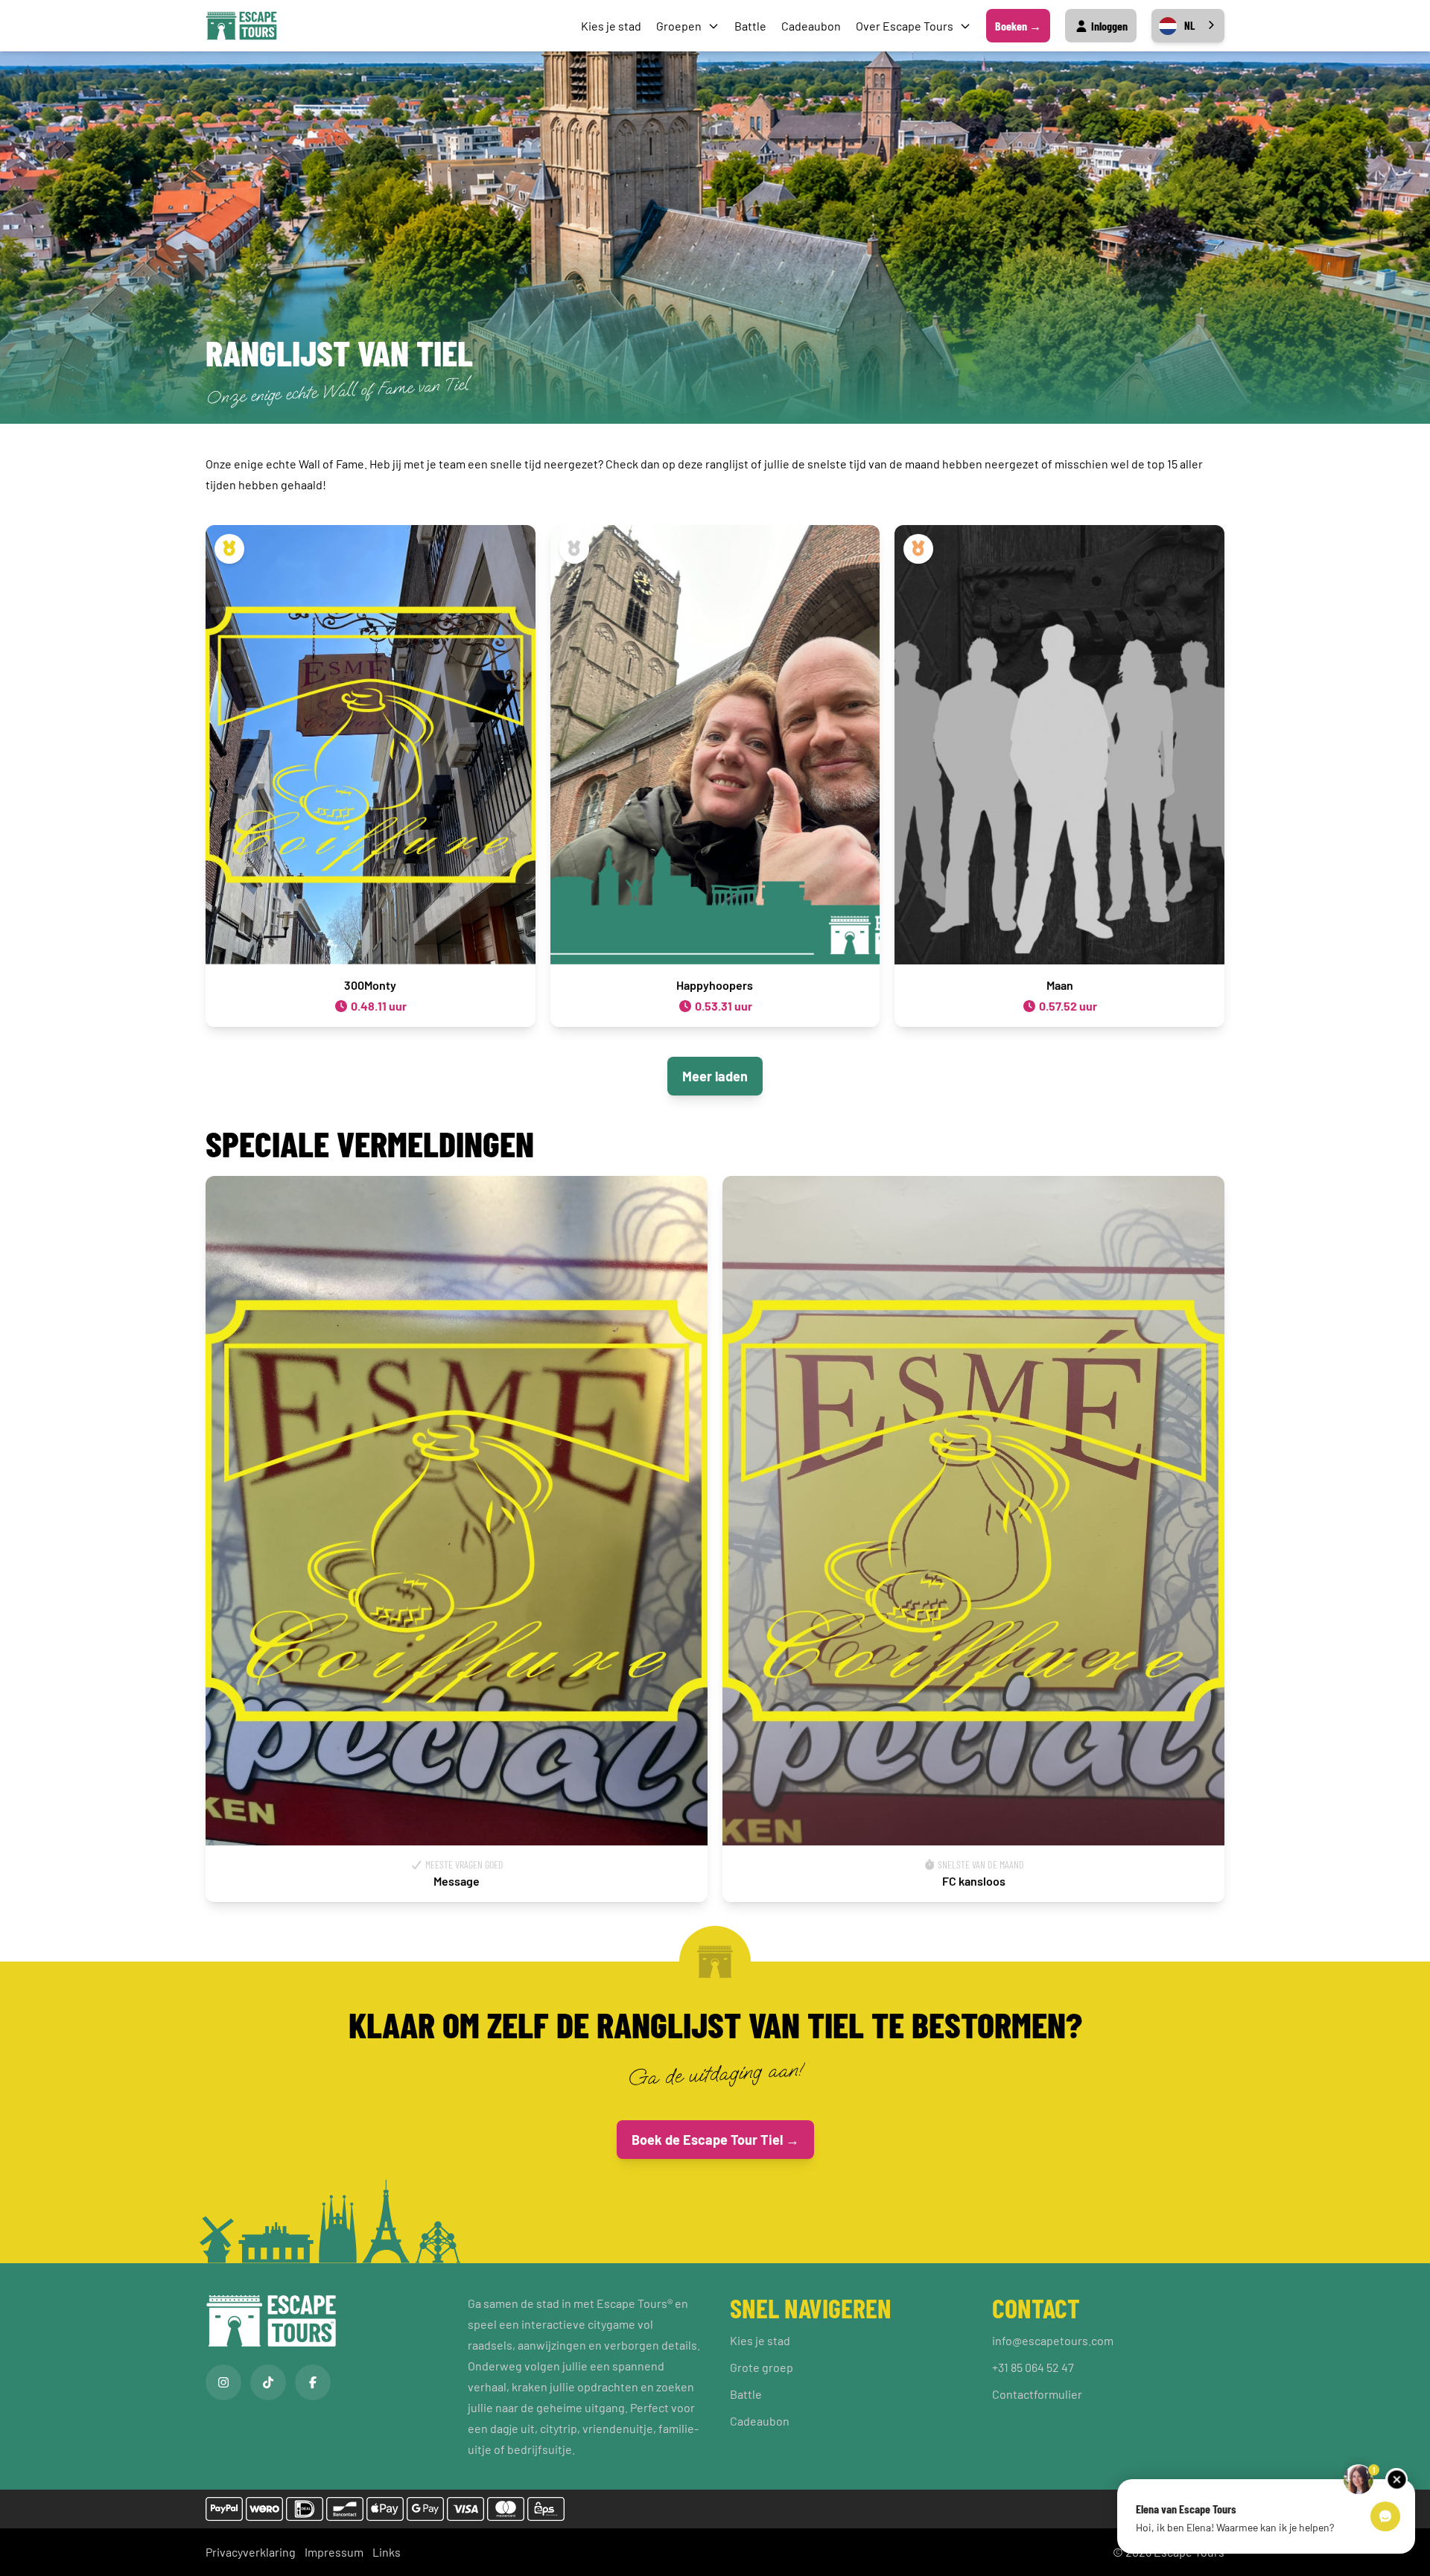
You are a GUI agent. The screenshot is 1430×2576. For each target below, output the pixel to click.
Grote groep (762, 2367)
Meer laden (715, 1076)
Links (387, 2552)
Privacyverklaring (251, 2552)
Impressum (334, 2552)
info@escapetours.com (1053, 2340)
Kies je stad (611, 26)
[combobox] (1188, 26)
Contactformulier (1037, 2394)
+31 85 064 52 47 (1033, 2367)
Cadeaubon (811, 26)
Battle (750, 26)
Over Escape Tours (905, 26)
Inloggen (1108, 26)
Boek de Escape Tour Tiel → (715, 2140)
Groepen (679, 26)
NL (1189, 25)
